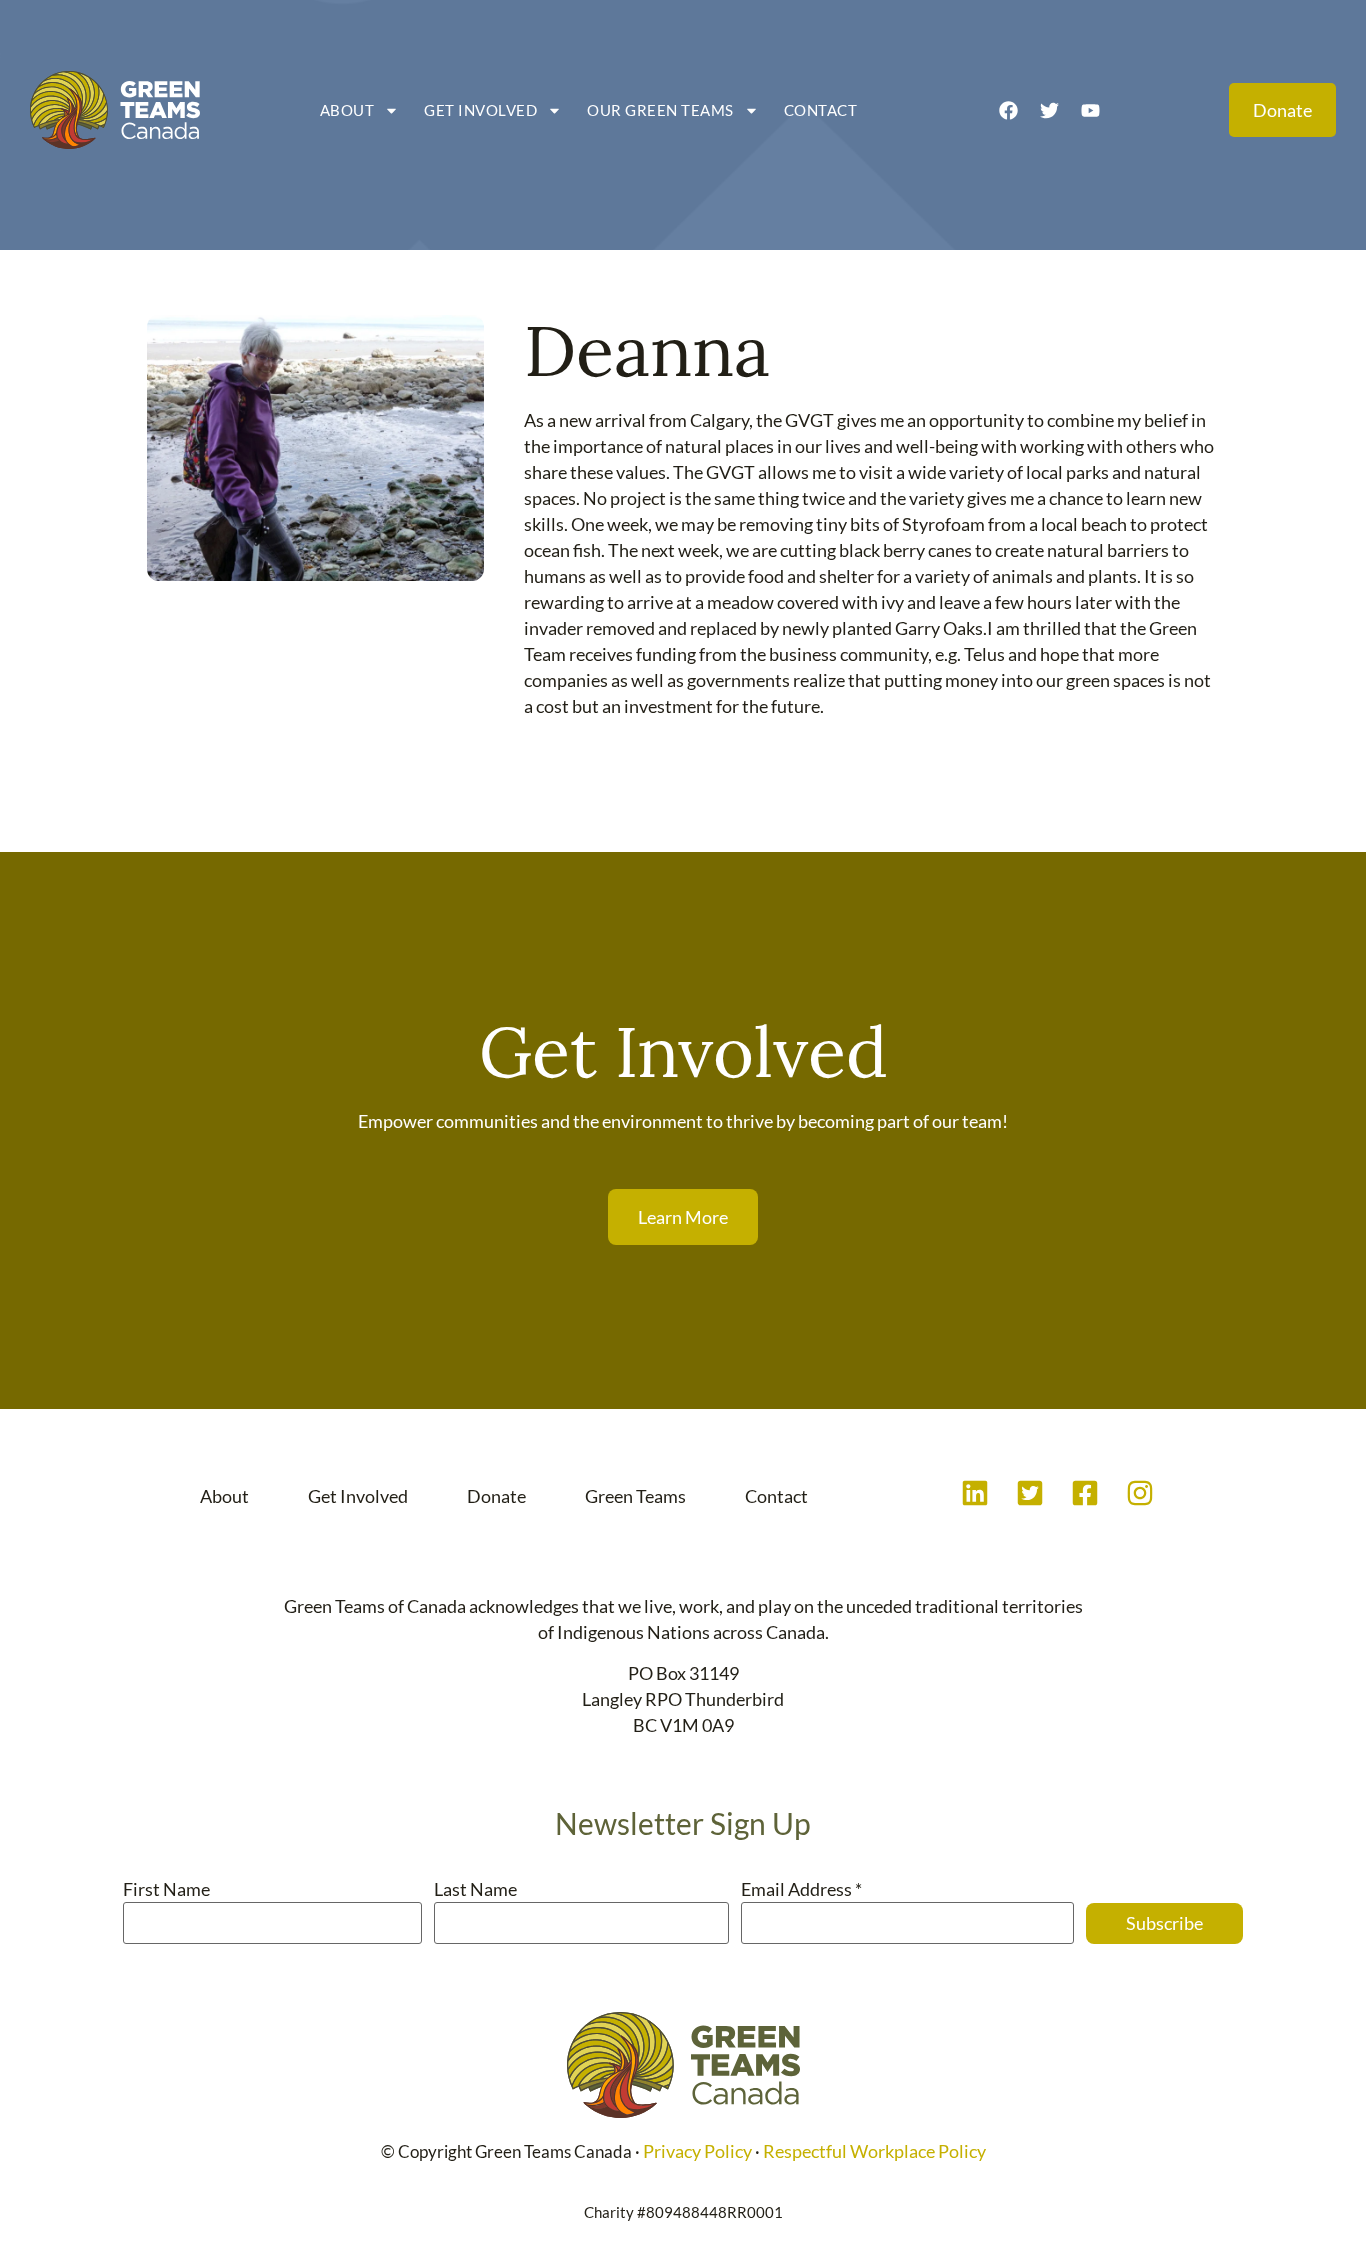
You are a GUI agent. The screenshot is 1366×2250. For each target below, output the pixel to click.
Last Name (475, 1889)
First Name (166, 1889)
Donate (496, 1496)
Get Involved (480, 110)
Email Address (801, 1889)
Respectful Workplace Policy (874, 2151)
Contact (821, 110)
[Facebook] (1008, 110)
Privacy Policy (697, 2151)
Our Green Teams (660, 110)
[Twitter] (1049, 110)
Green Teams (635, 1496)
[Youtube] (1090, 110)
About (347, 110)
